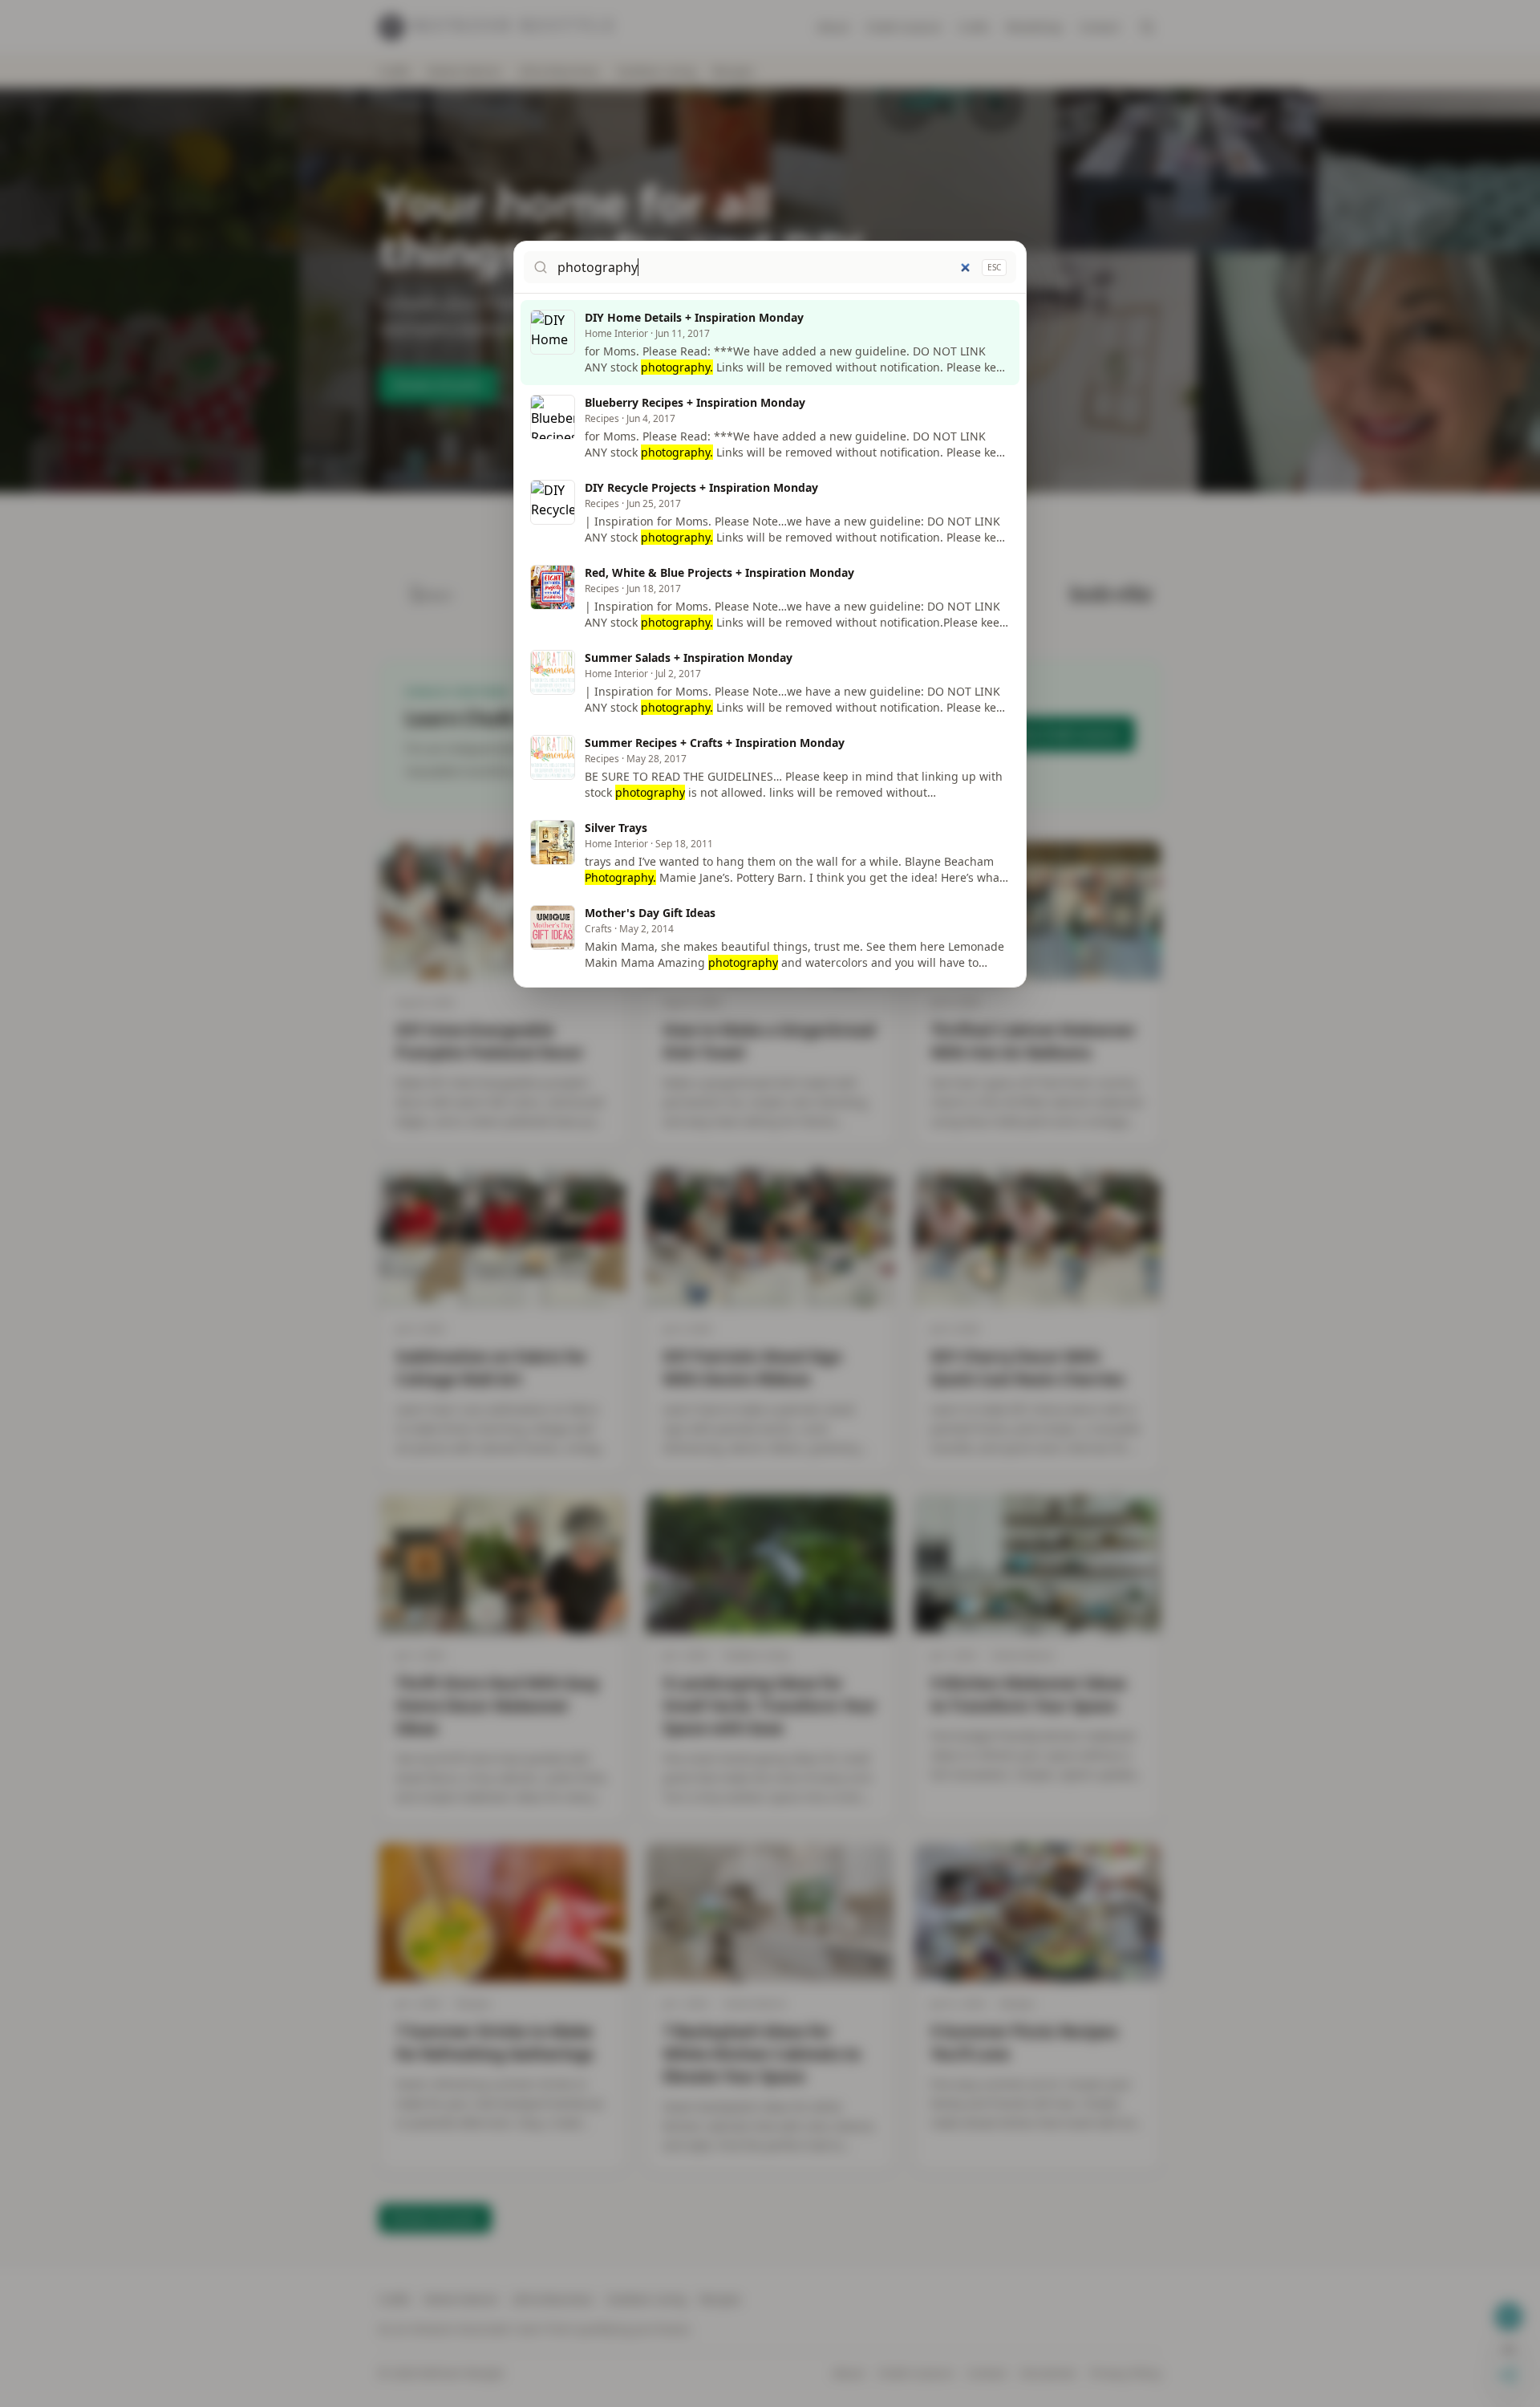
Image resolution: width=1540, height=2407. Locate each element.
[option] (770, 343)
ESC (994, 267)
